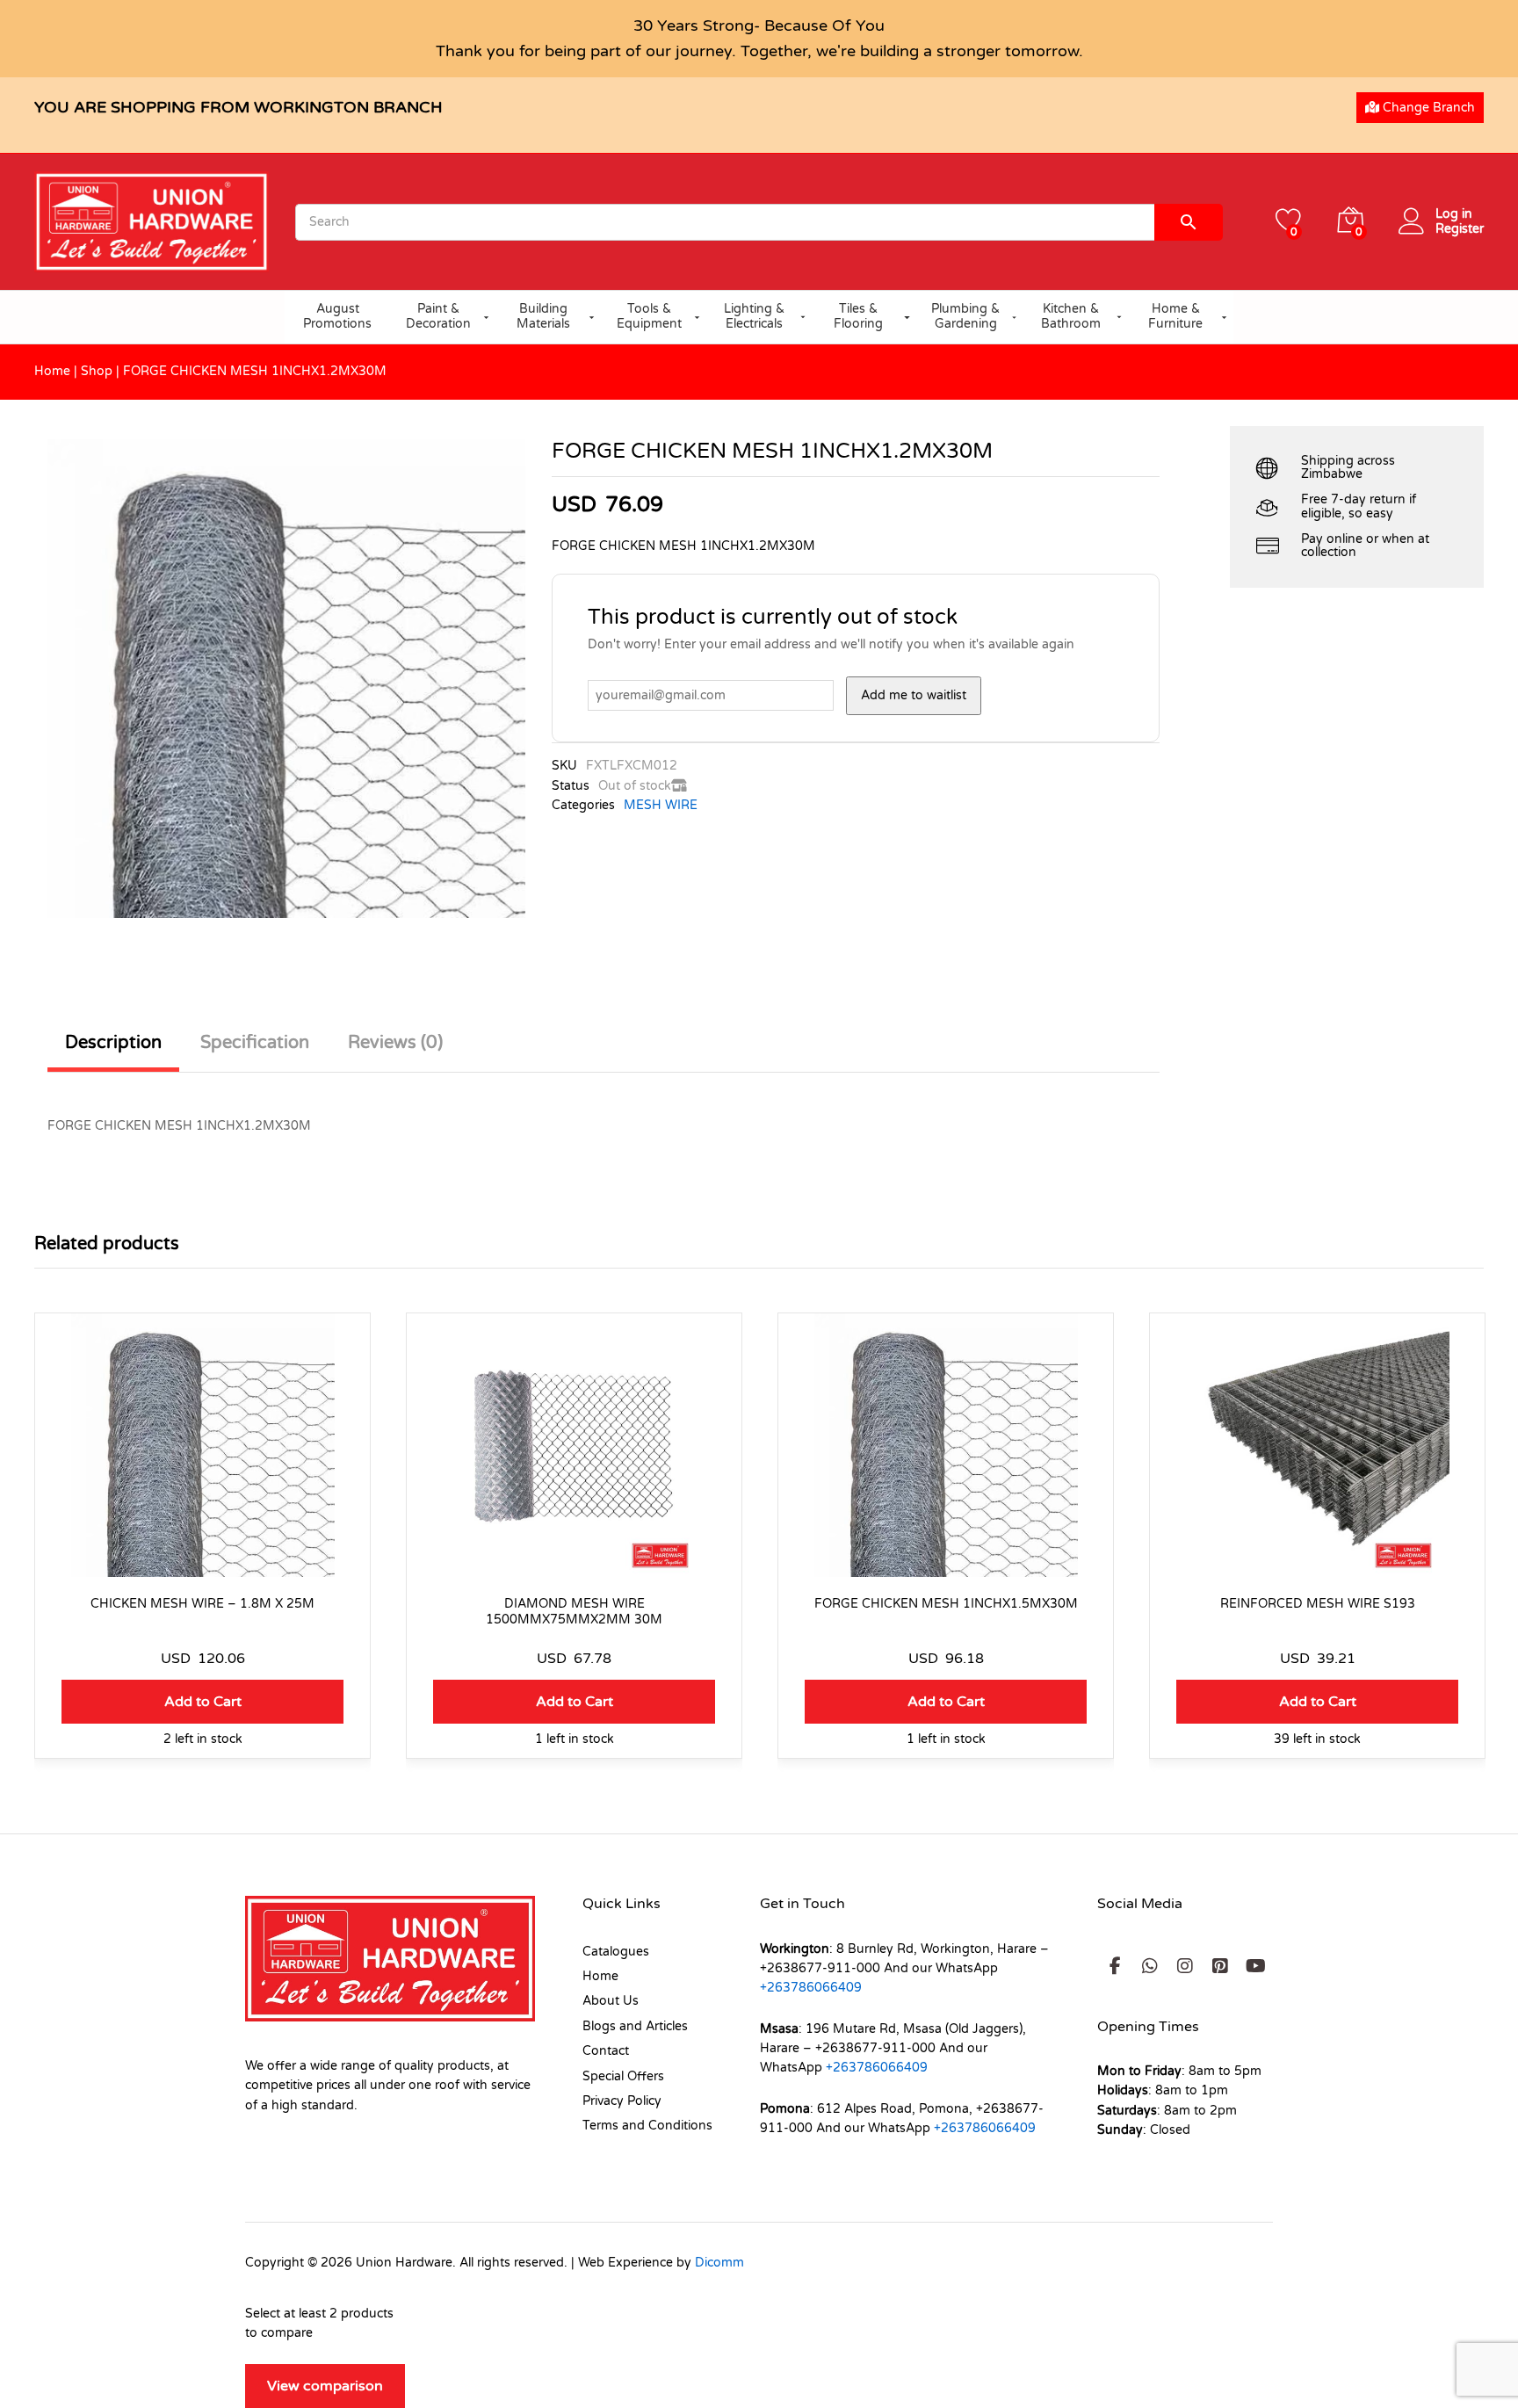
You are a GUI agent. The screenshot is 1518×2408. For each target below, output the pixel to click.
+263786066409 (811, 1988)
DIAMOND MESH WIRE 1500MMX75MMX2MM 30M (574, 1612)
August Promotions (337, 316)
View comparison (325, 2386)
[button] (202, 1702)
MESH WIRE (661, 805)
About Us (611, 2001)
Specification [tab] (255, 1043)
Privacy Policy (622, 2101)
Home (52, 371)
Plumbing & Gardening (965, 316)
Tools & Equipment (649, 316)
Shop (97, 371)
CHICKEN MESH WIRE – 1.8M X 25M (202, 1604)
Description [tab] (113, 1043)
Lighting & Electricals (754, 316)
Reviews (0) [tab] (395, 1043)
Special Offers (623, 2076)
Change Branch (1427, 108)
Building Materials (543, 316)
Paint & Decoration (438, 316)
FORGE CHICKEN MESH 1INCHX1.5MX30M (946, 1604)
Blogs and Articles (635, 2026)
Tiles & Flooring (858, 316)
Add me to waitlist (914, 695)
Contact (606, 2051)
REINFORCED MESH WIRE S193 (1318, 1604)
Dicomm (719, 2263)
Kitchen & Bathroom (1071, 316)
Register (1460, 229)
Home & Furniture (1175, 316)
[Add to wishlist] (203, 1566)
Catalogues (616, 1952)
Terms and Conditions (647, 2126)
